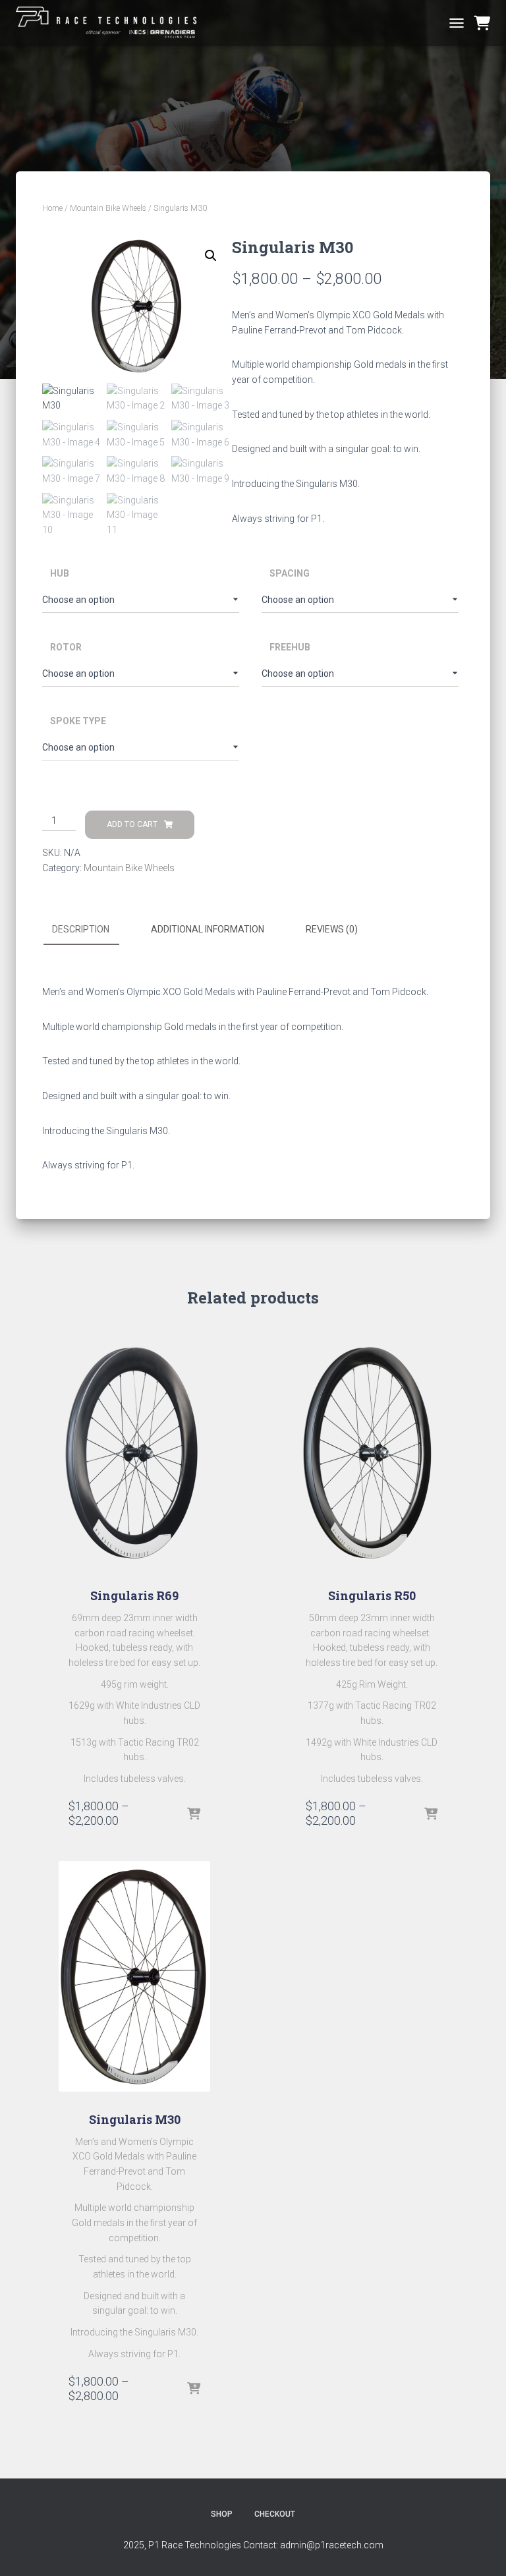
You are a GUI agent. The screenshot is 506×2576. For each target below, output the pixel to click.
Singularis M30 (135, 2119)
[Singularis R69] (134, 1452)
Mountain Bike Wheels (108, 208)
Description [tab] (81, 929)
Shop (222, 2514)
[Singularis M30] (134, 1976)
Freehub (290, 647)
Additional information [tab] (208, 929)
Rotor (66, 647)
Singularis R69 (134, 1595)
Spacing (290, 573)
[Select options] (194, 1815)
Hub (60, 573)
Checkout (275, 2514)
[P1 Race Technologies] (114, 23)
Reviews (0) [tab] (332, 929)
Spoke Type (78, 721)
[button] (211, 256)
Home (52, 208)
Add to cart (132, 824)
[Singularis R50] (372, 1452)
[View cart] (482, 23)
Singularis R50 (372, 1595)
